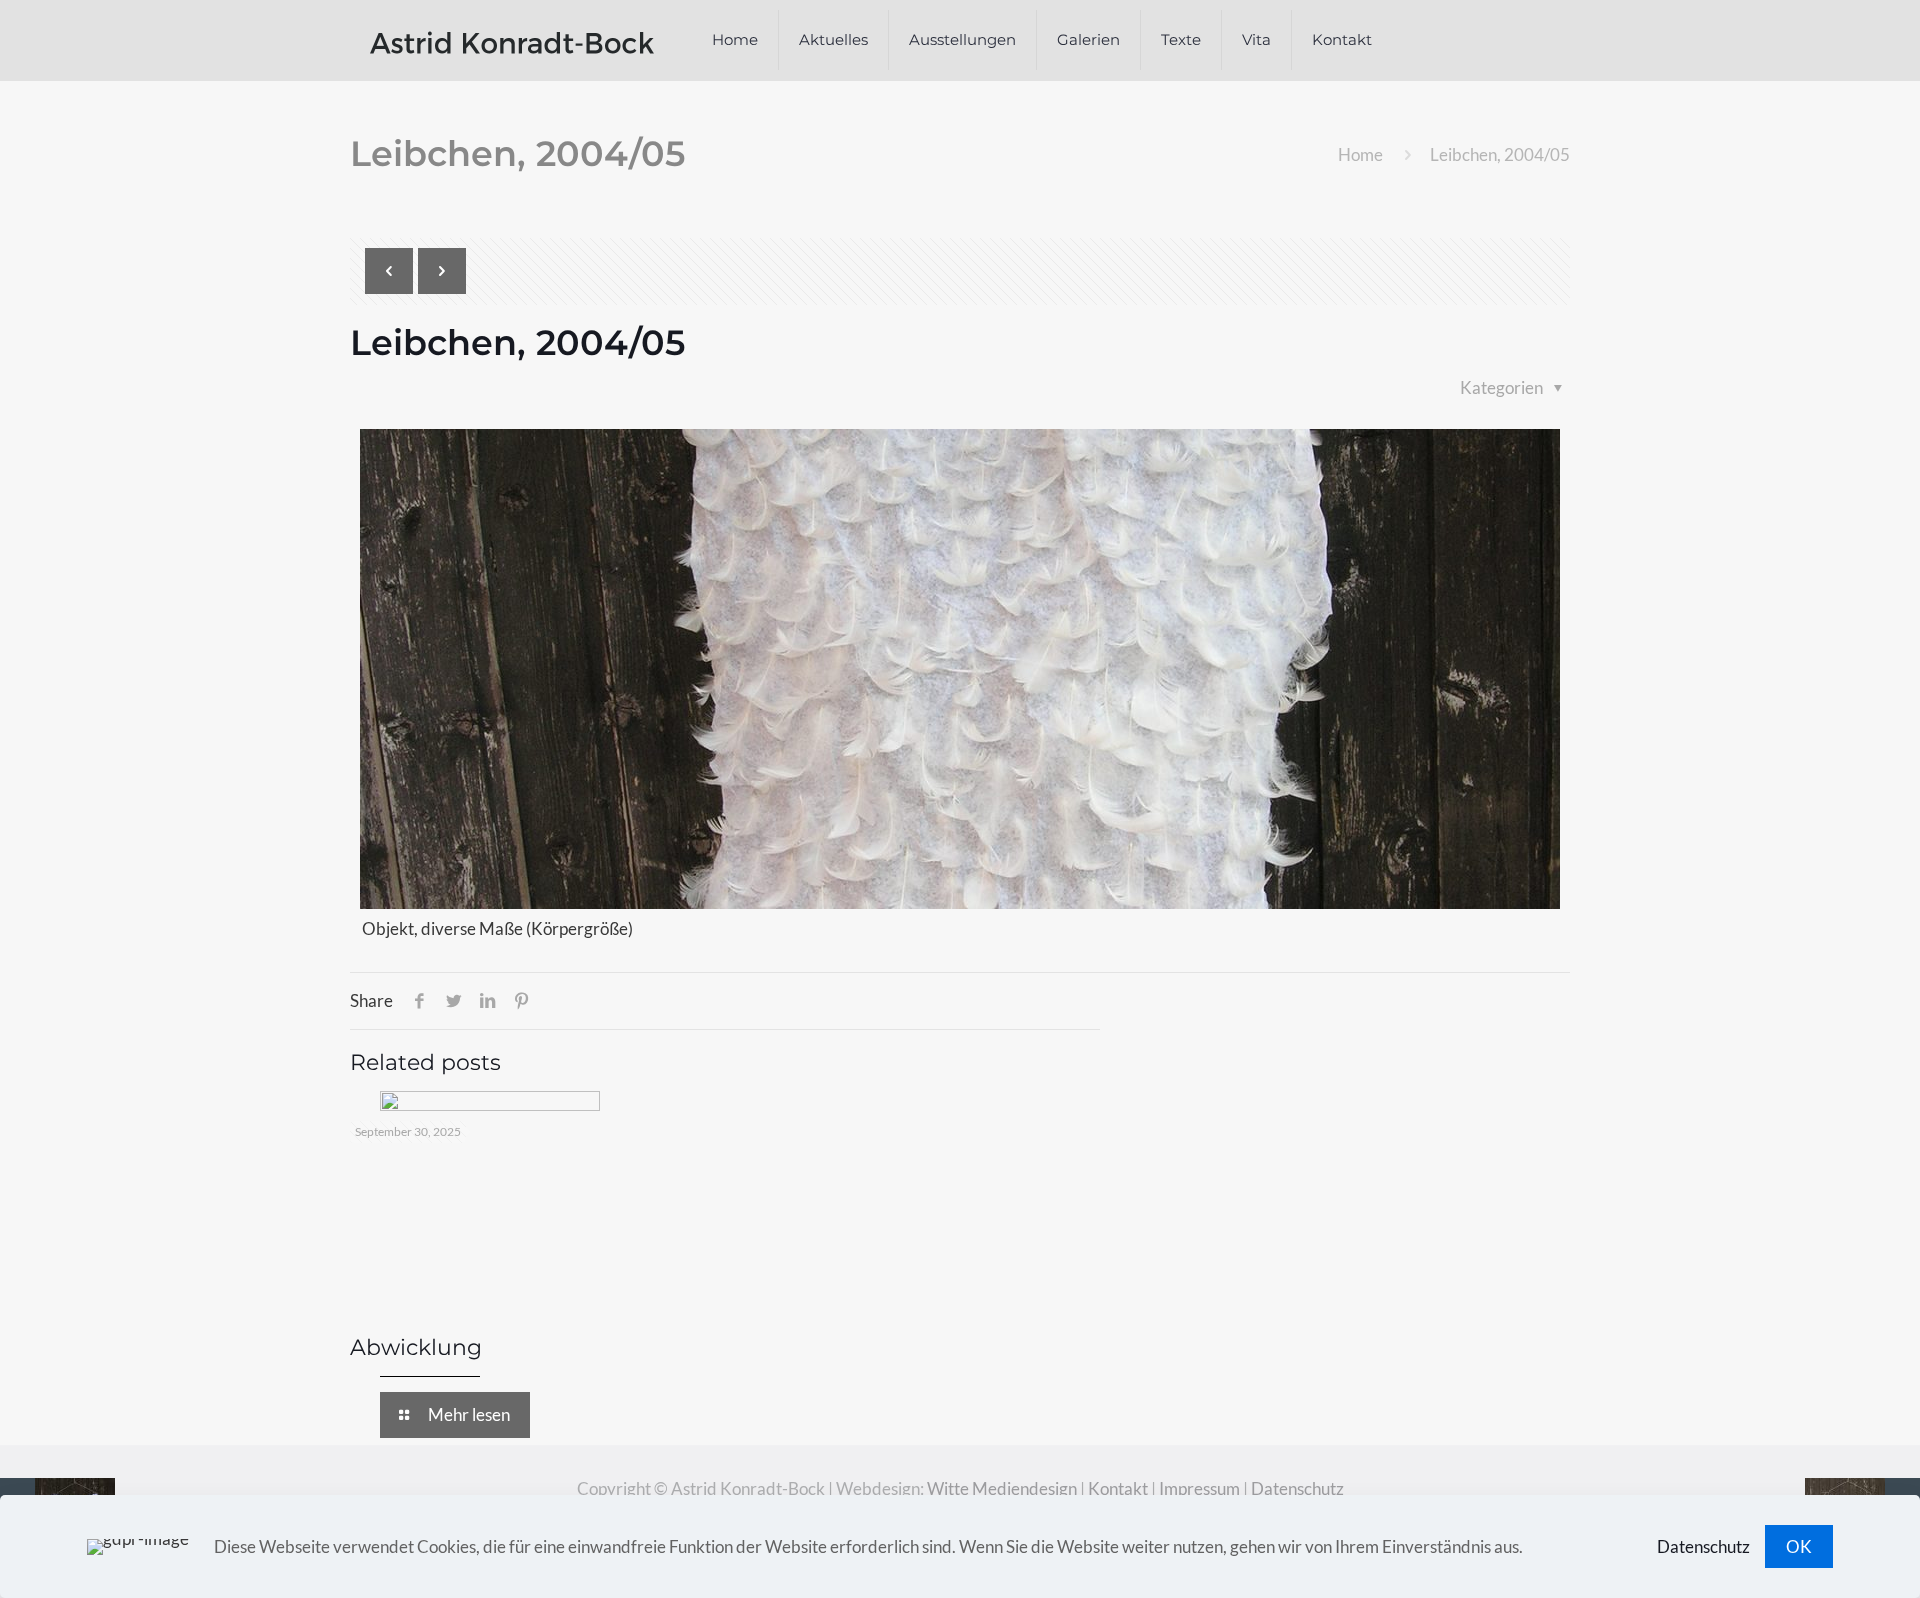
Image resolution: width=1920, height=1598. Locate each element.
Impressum (1199, 1488)
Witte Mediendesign (1002, 1488)
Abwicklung (416, 1347)
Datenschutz (1297, 1488)
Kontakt (1118, 1488)
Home (1360, 154)
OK (1799, 1546)
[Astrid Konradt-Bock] (512, 40)
